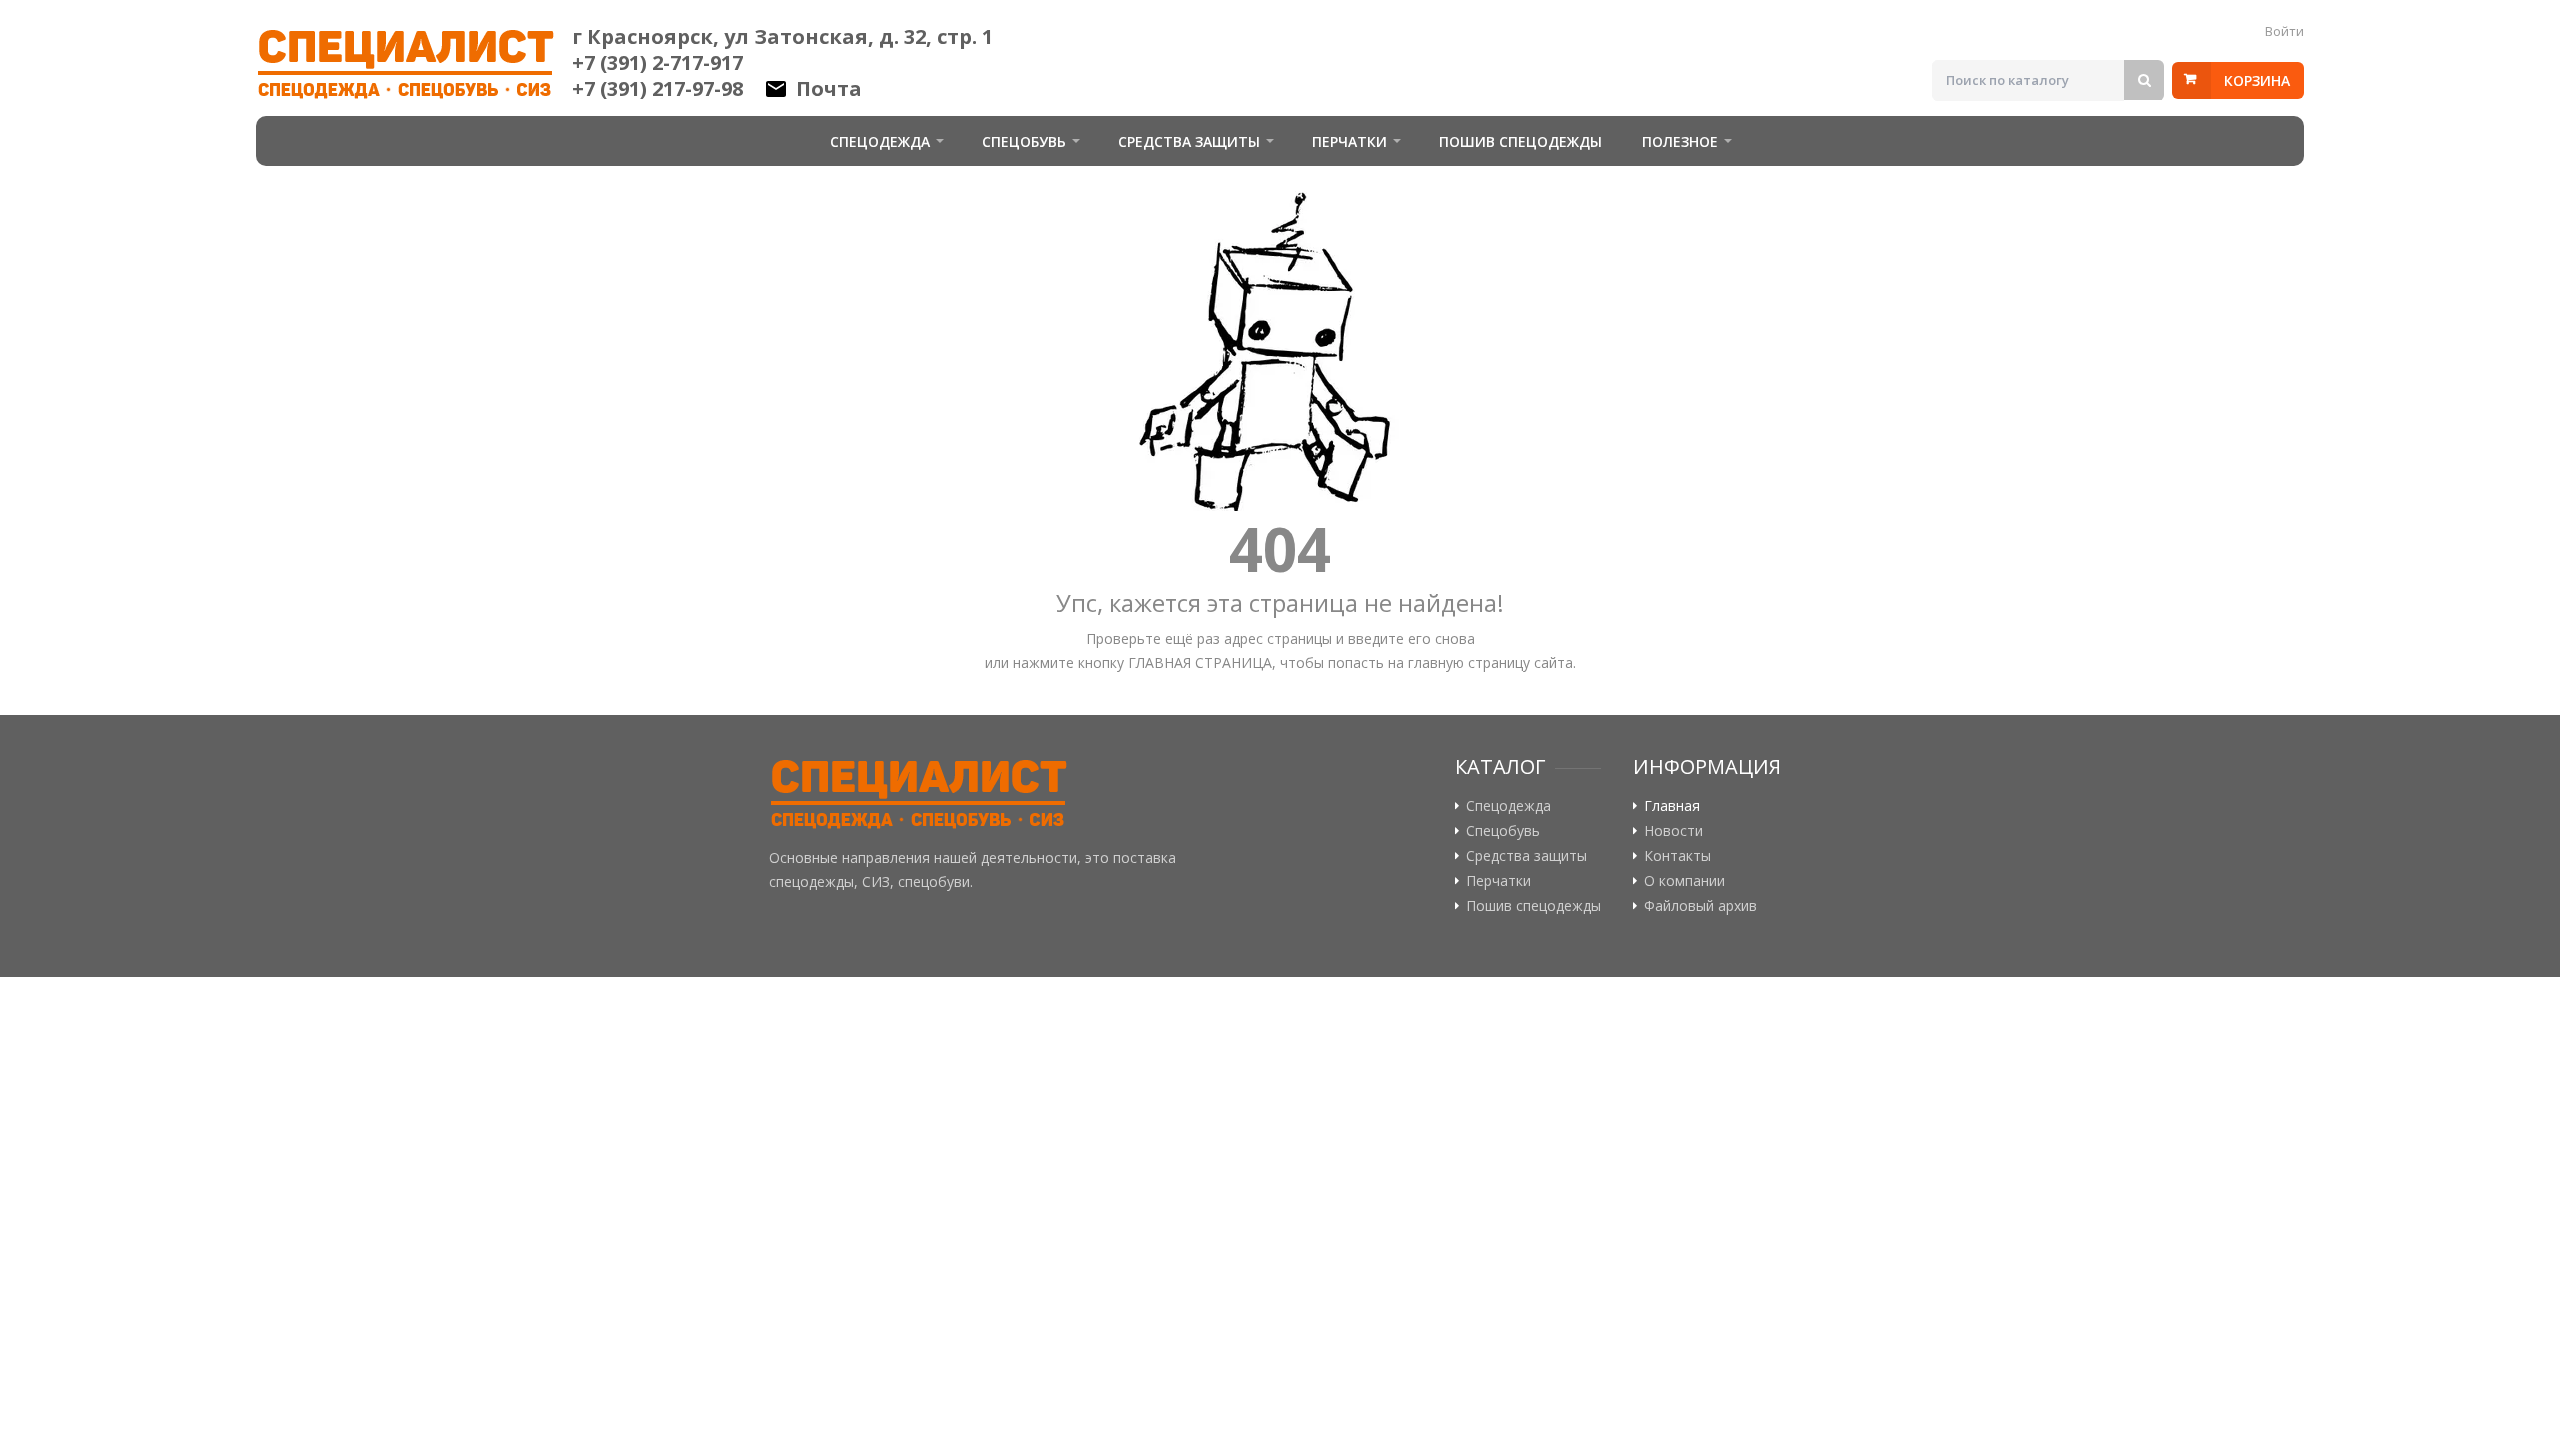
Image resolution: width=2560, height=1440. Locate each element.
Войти (2284, 31)
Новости (1673, 831)
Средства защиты (1189, 141)
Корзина (2257, 80)
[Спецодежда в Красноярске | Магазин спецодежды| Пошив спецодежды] (919, 795)
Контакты (1677, 856)
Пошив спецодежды (1520, 141)
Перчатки (1349, 141)
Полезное (1680, 141)
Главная (1672, 806)
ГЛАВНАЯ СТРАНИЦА (1200, 662)
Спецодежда (880, 141)
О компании (1684, 881)
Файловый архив (1700, 906)
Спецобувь (1024, 141)
